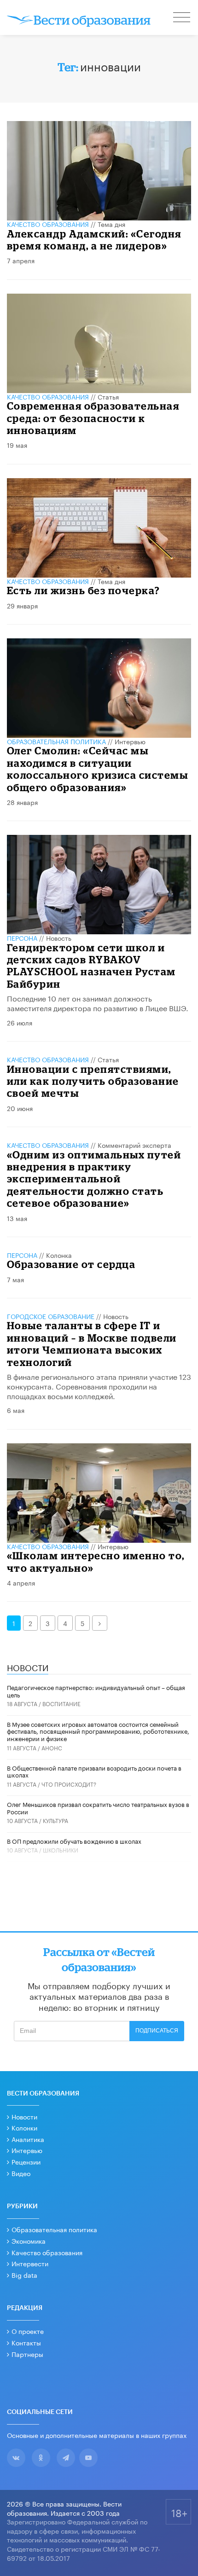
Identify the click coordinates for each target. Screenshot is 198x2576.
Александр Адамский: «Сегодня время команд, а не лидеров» (94, 240)
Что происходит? (69, 1784)
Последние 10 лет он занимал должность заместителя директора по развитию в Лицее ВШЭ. (98, 1002)
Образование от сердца (71, 1264)
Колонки (24, 2127)
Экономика (29, 2240)
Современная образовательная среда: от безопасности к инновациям (93, 418)
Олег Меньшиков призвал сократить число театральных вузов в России (98, 1807)
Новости (24, 2116)
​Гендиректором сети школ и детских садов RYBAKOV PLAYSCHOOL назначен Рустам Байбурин (91, 966)
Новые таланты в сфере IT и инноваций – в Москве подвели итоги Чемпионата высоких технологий (92, 1343)
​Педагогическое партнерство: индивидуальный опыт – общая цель (96, 1690)
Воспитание (61, 1703)
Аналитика (28, 2139)
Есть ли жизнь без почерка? (84, 590)
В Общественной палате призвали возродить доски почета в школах (94, 1771)
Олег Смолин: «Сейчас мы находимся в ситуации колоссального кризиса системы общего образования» (98, 769)
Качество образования (48, 224)
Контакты (26, 2342)
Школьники (61, 1850)
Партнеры (27, 2354)
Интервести (30, 2263)
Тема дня (111, 224)
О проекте (28, 2331)
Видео (21, 2173)
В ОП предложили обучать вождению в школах (74, 1841)
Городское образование (51, 1316)
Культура (55, 1820)
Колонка (59, 1255)
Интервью (130, 741)
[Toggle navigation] (182, 18)
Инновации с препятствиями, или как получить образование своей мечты (93, 1081)
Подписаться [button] (157, 2031)
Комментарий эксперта (134, 1145)
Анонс (52, 1747)
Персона (22, 938)
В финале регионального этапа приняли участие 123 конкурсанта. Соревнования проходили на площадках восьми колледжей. (99, 1386)
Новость (59, 938)
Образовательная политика (56, 741)
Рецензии (26, 2161)
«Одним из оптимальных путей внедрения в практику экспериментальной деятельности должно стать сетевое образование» (94, 1179)
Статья (108, 396)
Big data (24, 2275)
